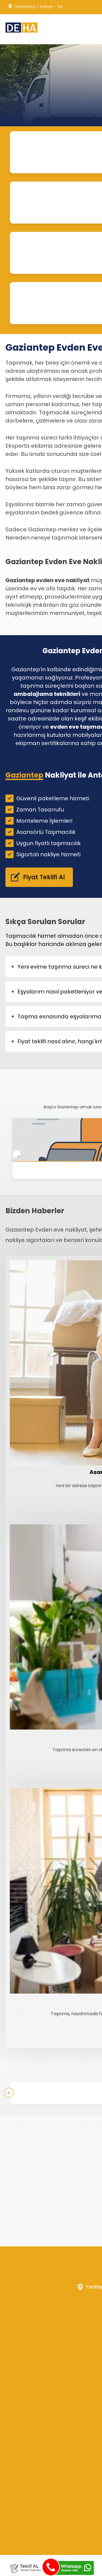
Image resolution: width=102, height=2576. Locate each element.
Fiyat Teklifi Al (40, 877)
